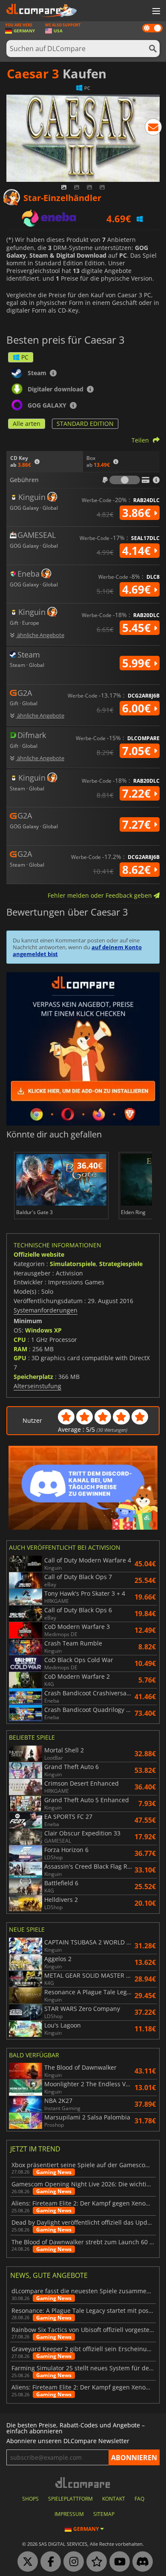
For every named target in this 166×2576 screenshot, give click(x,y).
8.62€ (138, 870)
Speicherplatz (33, 1377)
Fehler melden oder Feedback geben (101, 895)
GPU (20, 1358)
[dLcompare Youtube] (117, 2562)
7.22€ (138, 793)
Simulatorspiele (73, 1264)
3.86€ (138, 513)
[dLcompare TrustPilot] (94, 2562)
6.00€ (138, 708)
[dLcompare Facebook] (49, 2562)
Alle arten (27, 424)
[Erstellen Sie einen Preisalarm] (153, 129)
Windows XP (43, 1330)
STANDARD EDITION (85, 424)
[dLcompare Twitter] (26, 2562)
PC (25, 357)
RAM (20, 1349)
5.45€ (138, 628)
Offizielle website (39, 1254)
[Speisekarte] (155, 11)
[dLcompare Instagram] (72, 2562)
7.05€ (138, 751)
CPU (20, 1340)
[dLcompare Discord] (140, 2562)
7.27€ (138, 824)
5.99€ (138, 663)
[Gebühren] (125, 480)
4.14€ (138, 551)
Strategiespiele (121, 1264)
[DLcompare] (83, 2483)
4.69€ (138, 589)
